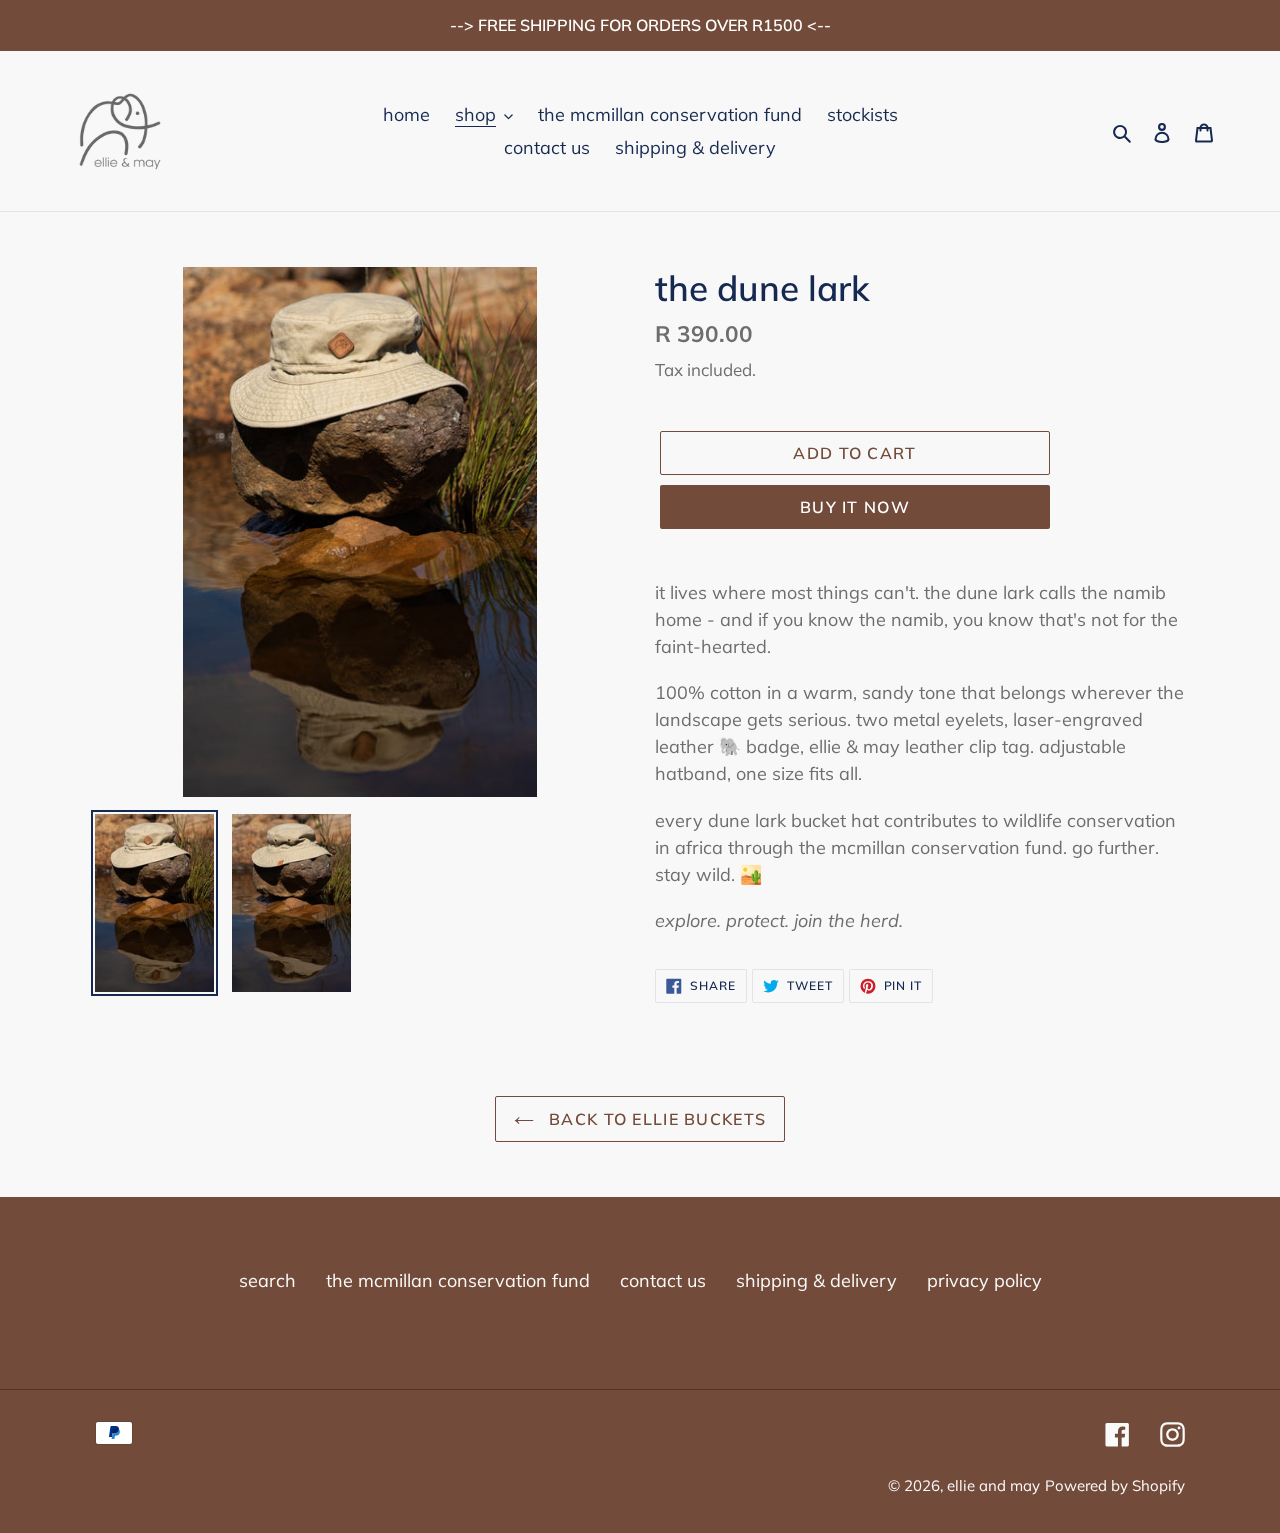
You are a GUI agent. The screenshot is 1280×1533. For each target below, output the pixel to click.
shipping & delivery (816, 1280)
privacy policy (984, 1280)
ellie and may (993, 1485)
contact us (663, 1280)
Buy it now (855, 507)
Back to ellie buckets (655, 1119)
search (267, 1280)
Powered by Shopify (1115, 1485)
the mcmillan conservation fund (458, 1280)
